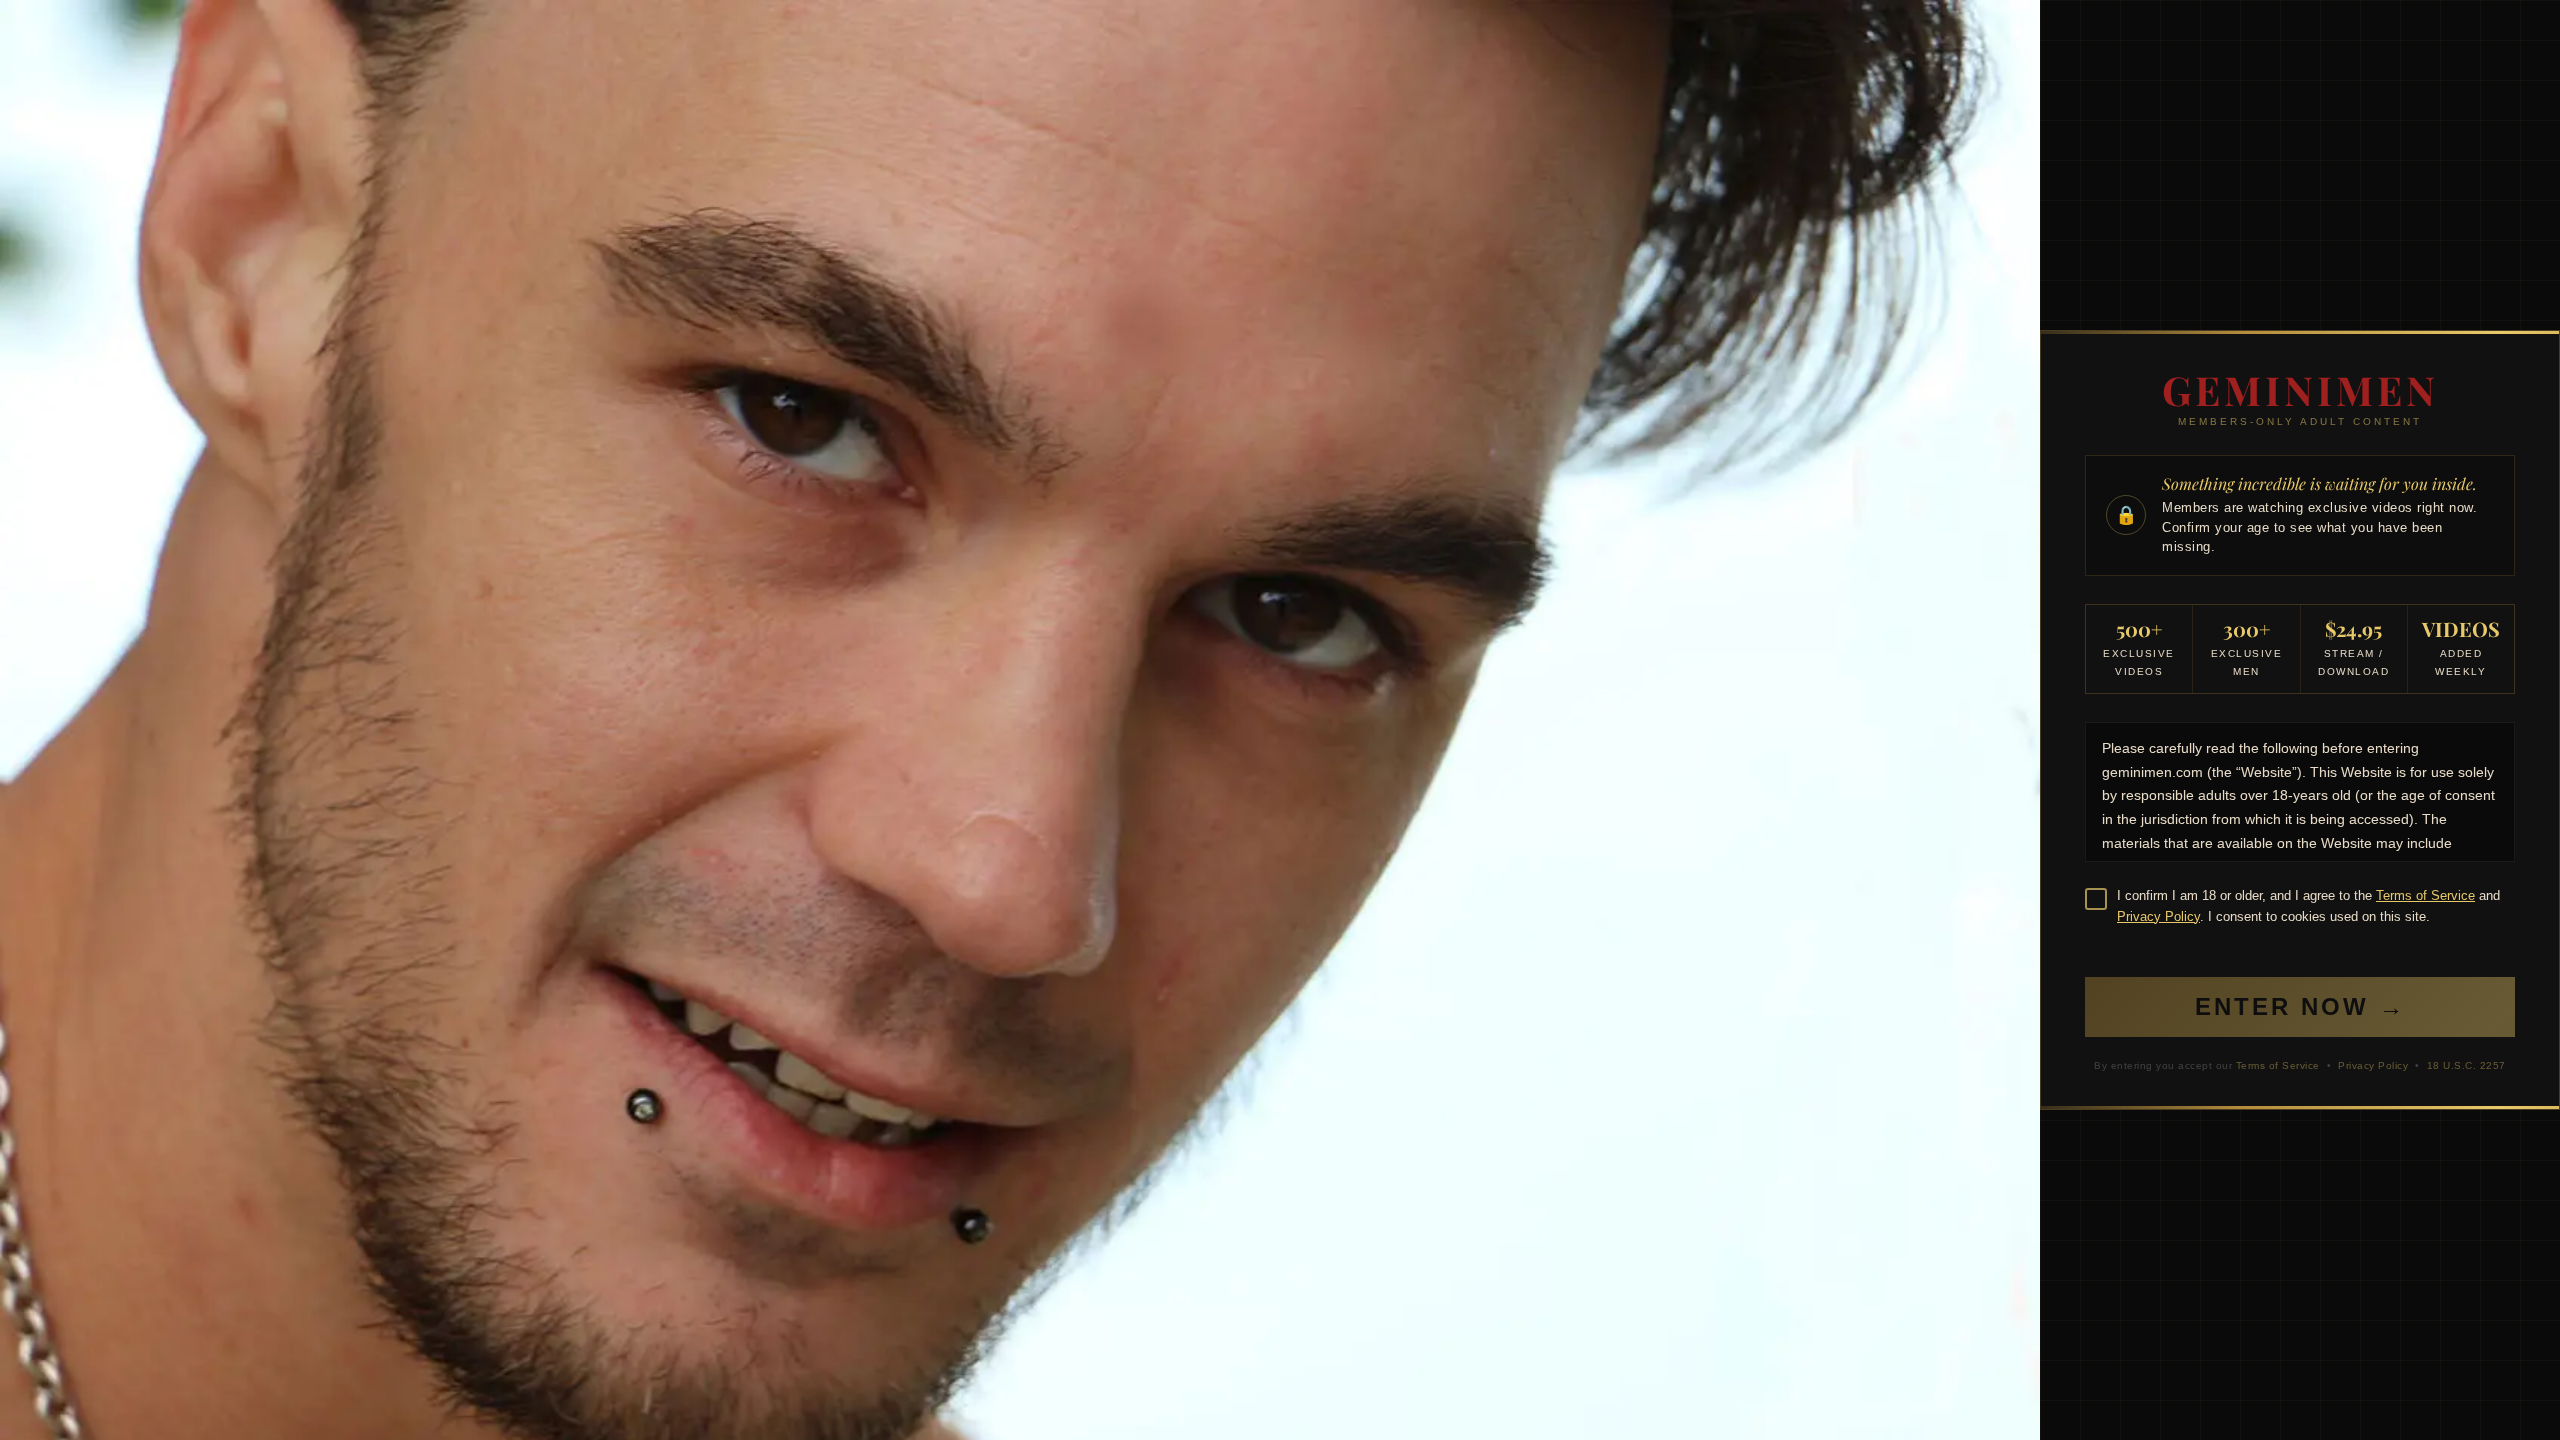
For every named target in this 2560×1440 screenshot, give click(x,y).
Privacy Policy (2158, 916)
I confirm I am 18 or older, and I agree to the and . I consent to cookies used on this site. (2308, 906)
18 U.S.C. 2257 (2466, 1065)
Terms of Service (2425, 895)
